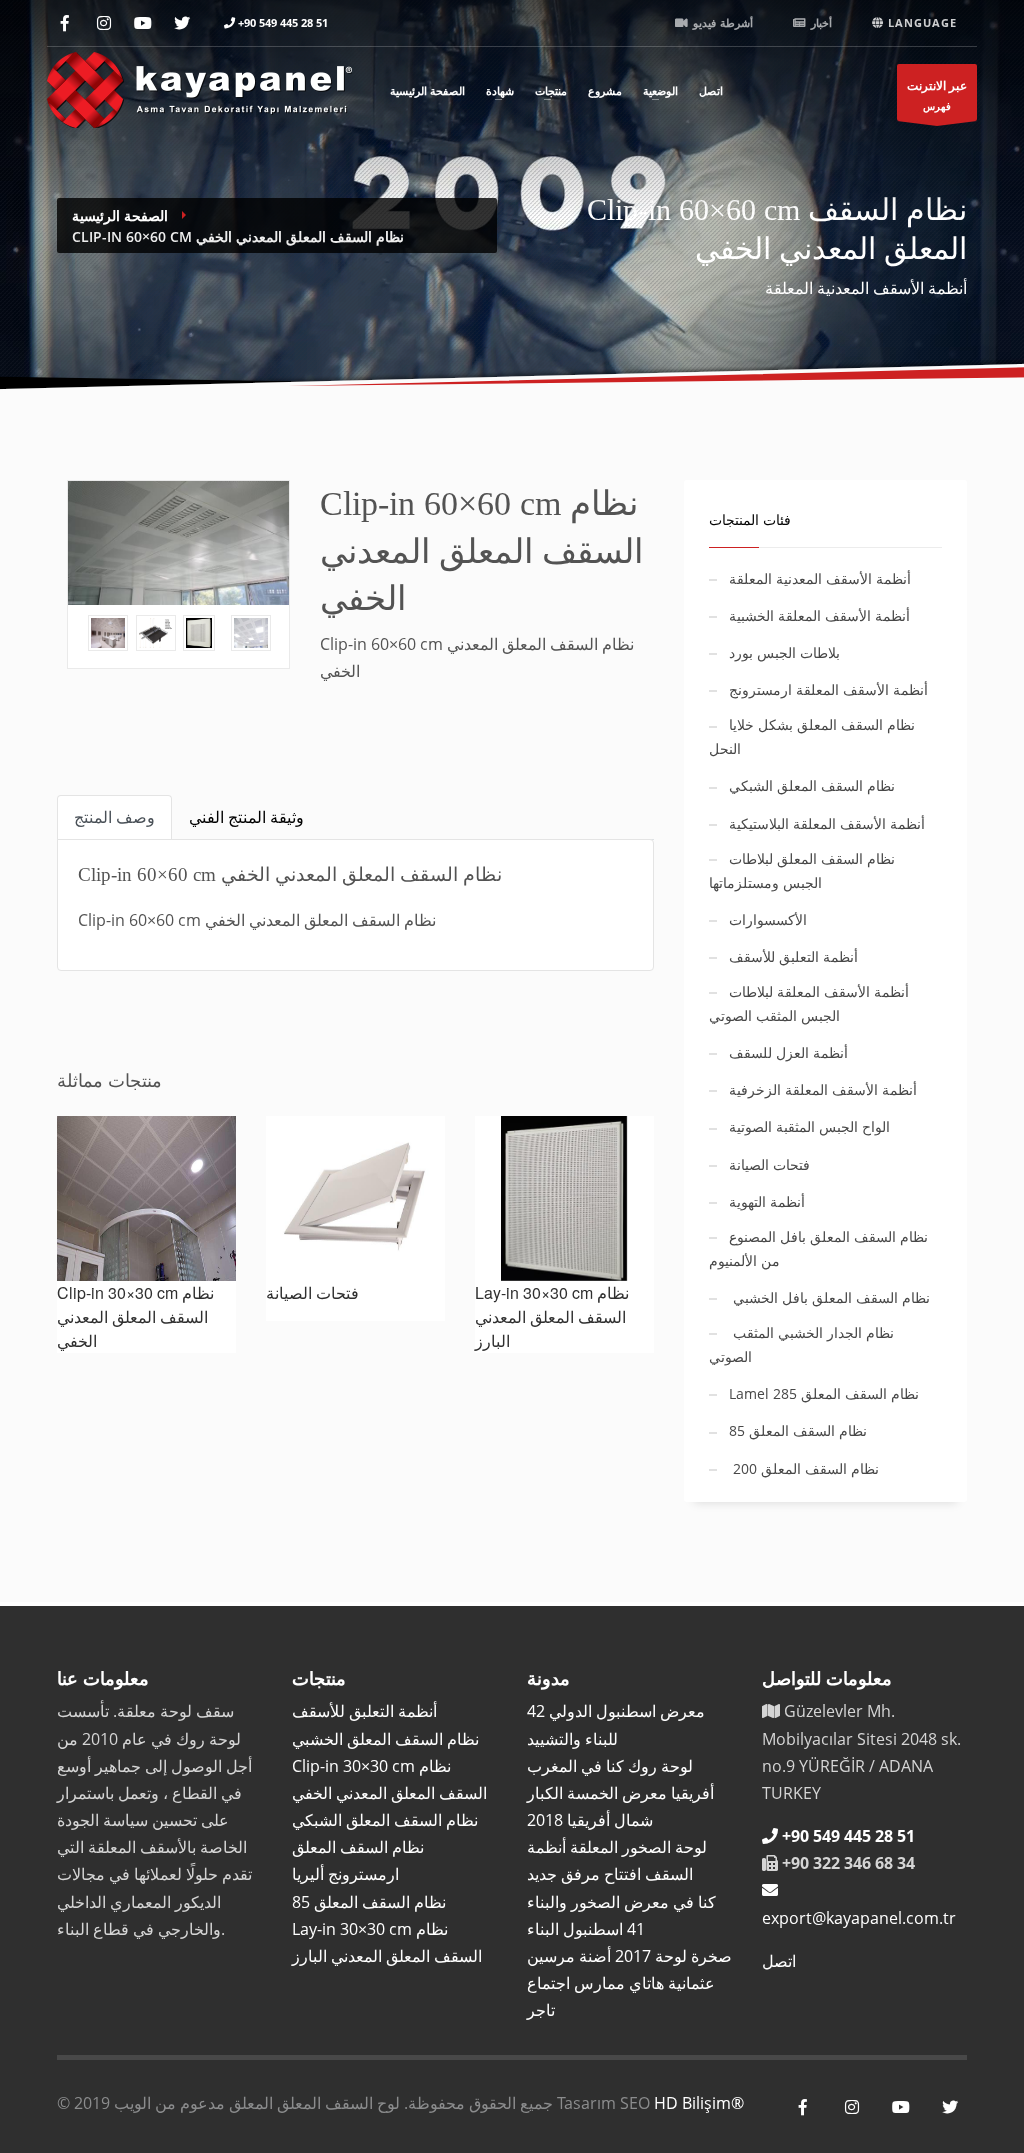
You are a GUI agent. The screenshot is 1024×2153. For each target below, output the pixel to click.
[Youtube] (142, 23)
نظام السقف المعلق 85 (369, 1902)
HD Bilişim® (699, 2103)
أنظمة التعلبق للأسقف (364, 1711)
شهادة (500, 90)
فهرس (937, 95)
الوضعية (660, 90)
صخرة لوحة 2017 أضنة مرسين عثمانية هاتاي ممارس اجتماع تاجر (629, 1983)
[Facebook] (64, 23)
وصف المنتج (114, 817)
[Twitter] (181, 23)
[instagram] (103, 23)
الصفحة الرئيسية (427, 90)
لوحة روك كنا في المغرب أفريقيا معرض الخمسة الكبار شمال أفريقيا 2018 (620, 1793)
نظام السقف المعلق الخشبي (385, 1739)
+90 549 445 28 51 (283, 22)
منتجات (551, 90)
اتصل (711, 90)
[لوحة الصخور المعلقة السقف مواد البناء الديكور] (199, 86)
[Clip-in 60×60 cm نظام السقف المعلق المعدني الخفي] (178, 543)
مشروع (605, 90)
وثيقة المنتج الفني (246, 817)
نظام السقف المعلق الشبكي (385, 1820)
